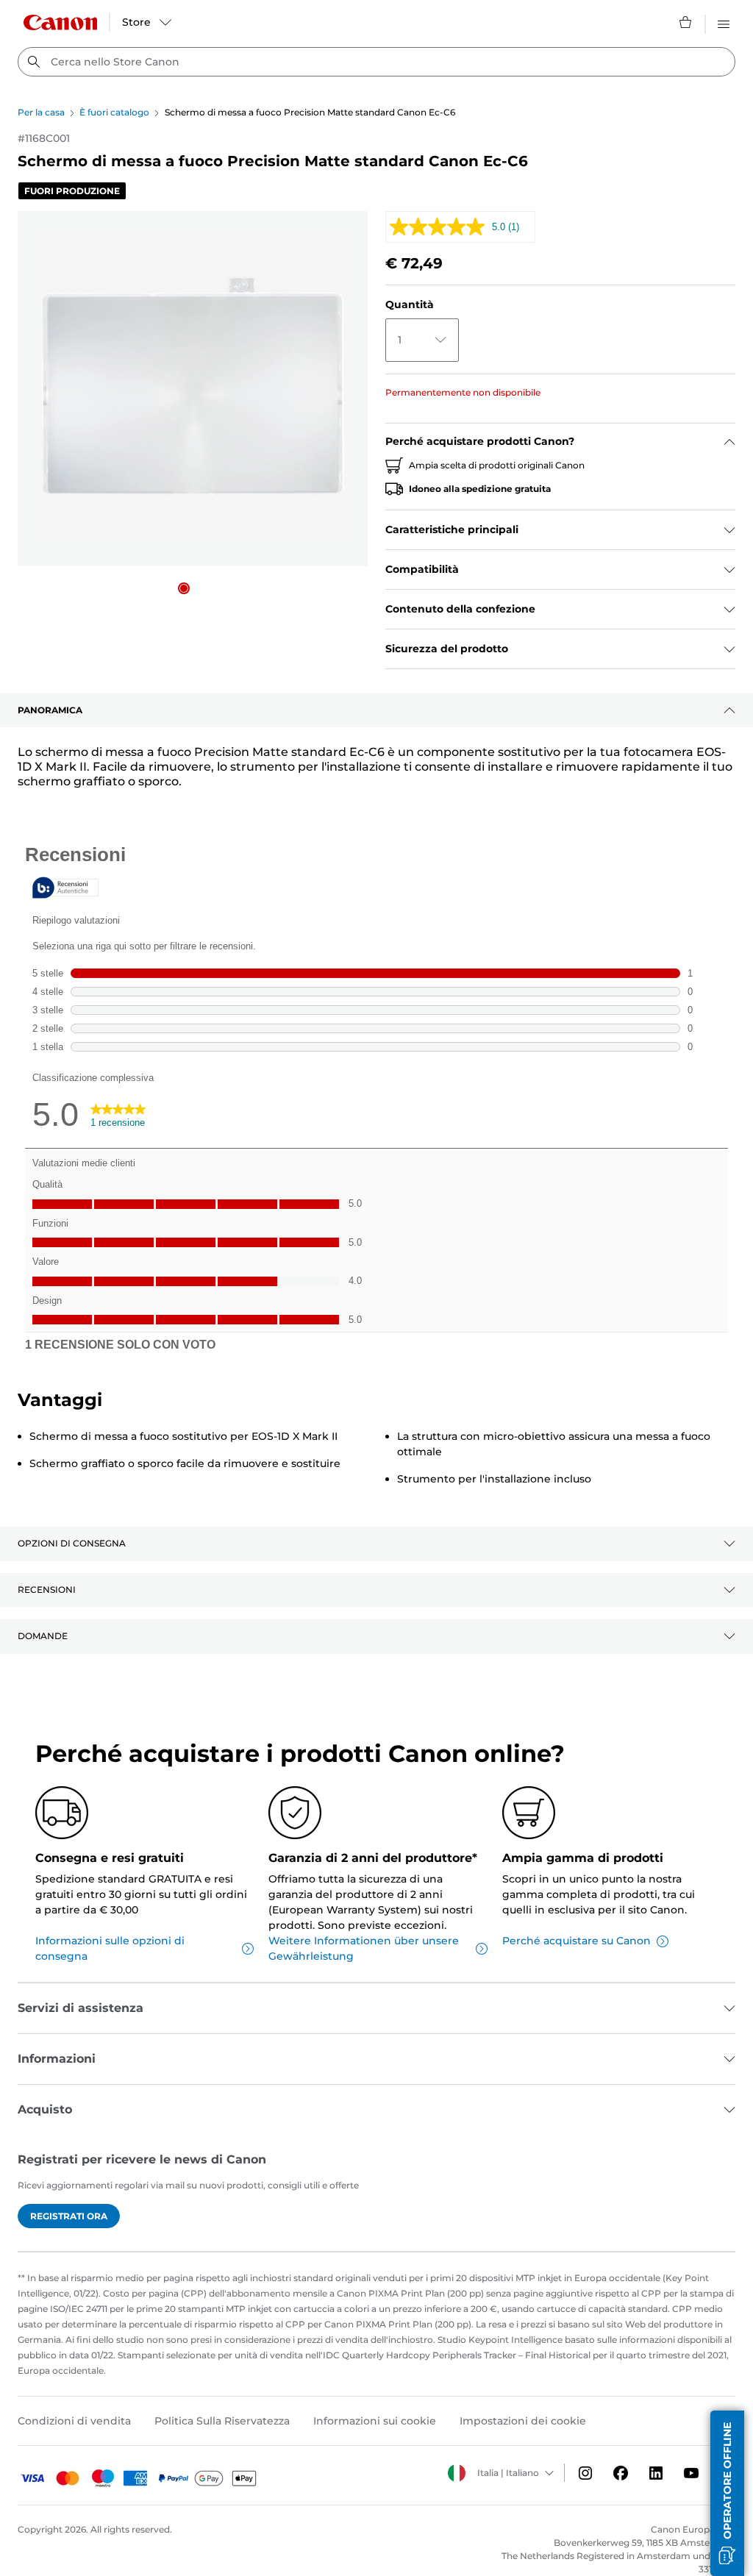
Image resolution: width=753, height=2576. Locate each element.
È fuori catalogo (114, 112)
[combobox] (376, 62)
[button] (184, 588)
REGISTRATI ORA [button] (69, 2216)
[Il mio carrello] (686, 22)
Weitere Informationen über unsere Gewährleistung (364, 1948)
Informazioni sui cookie (375, 2421)
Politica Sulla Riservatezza (222, 2421)
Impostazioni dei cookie (523, 2421)
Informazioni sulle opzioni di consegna (110, 1948)
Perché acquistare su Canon (577, 1941)
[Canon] (60, 22)
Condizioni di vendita (74, 2421)
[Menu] (724, 22)
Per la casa (41, 112)
